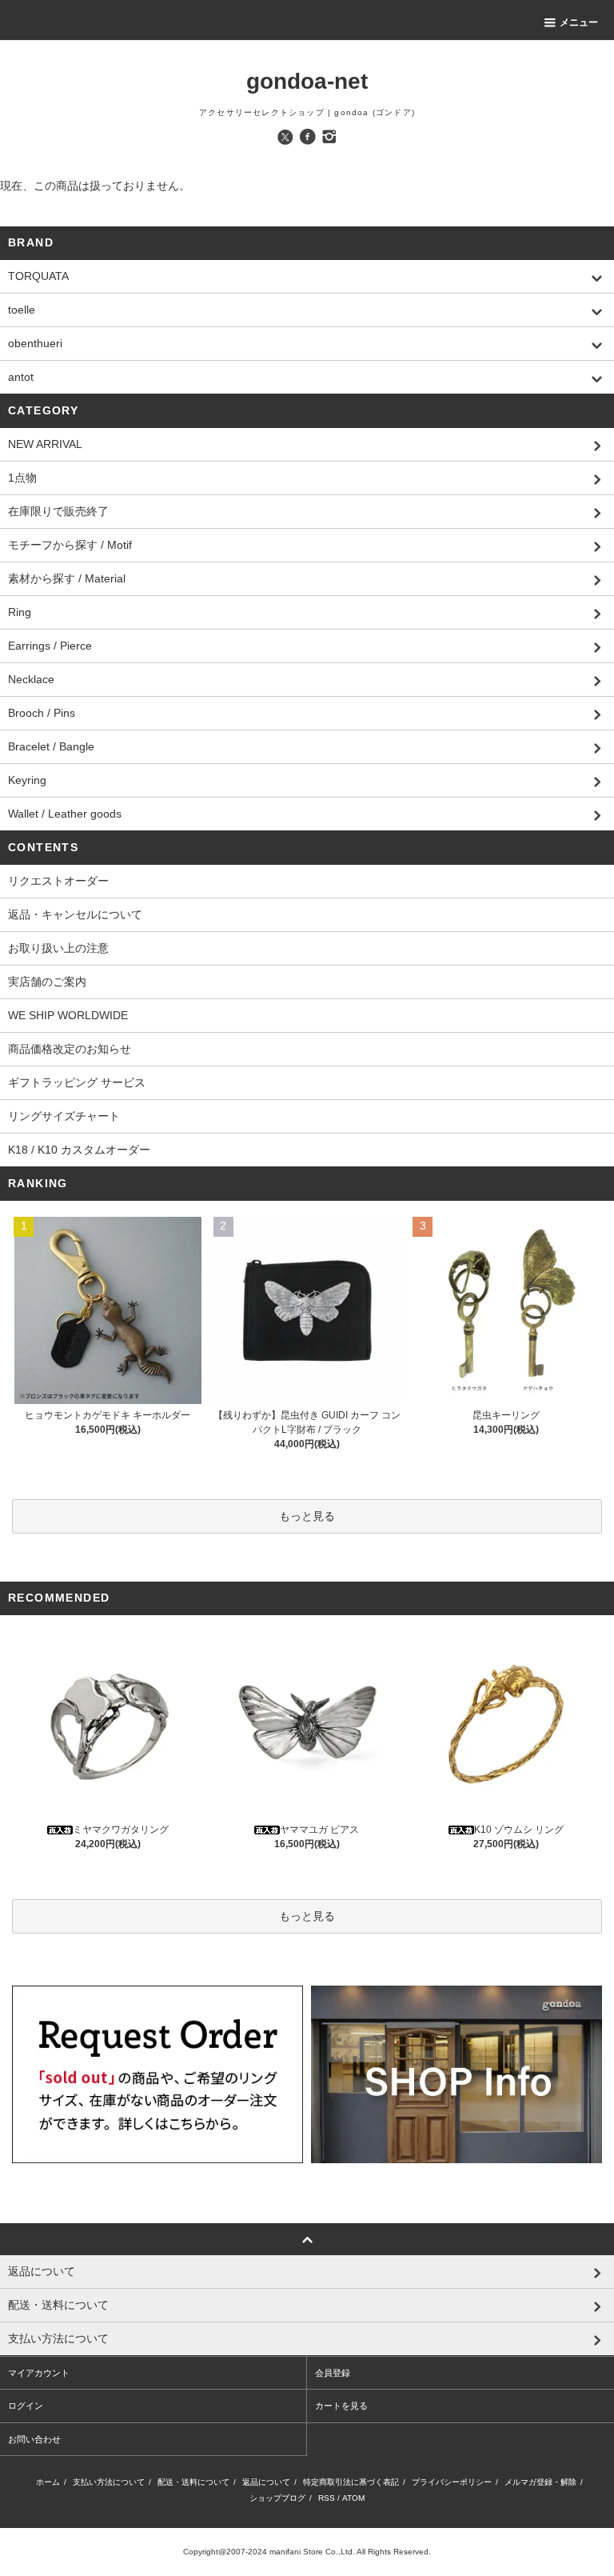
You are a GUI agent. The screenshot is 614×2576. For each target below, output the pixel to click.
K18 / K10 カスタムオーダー (79, 1150)
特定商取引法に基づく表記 (351, 2482)
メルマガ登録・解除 (540, 2482)
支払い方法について (109, 2482)
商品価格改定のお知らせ (70, 1049)
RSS (327, 2498)
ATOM (353, 2498)
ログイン (26, 2406)
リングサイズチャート (64, 1116)
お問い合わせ (34, 2439)
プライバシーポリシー (452, 2482)
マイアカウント (39, 2373)
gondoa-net (307, 81)
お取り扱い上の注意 (58, 948)
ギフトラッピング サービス (77, 1082)
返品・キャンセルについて (75, 914)
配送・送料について (193, 2482)
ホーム (48, 2482)
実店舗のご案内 (47, 982)
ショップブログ (277, 2498)
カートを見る (341, 2406)
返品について (266, 2482)
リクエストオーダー (58, 881)
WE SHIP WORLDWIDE (68, 1015)
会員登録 (333, 2373)
